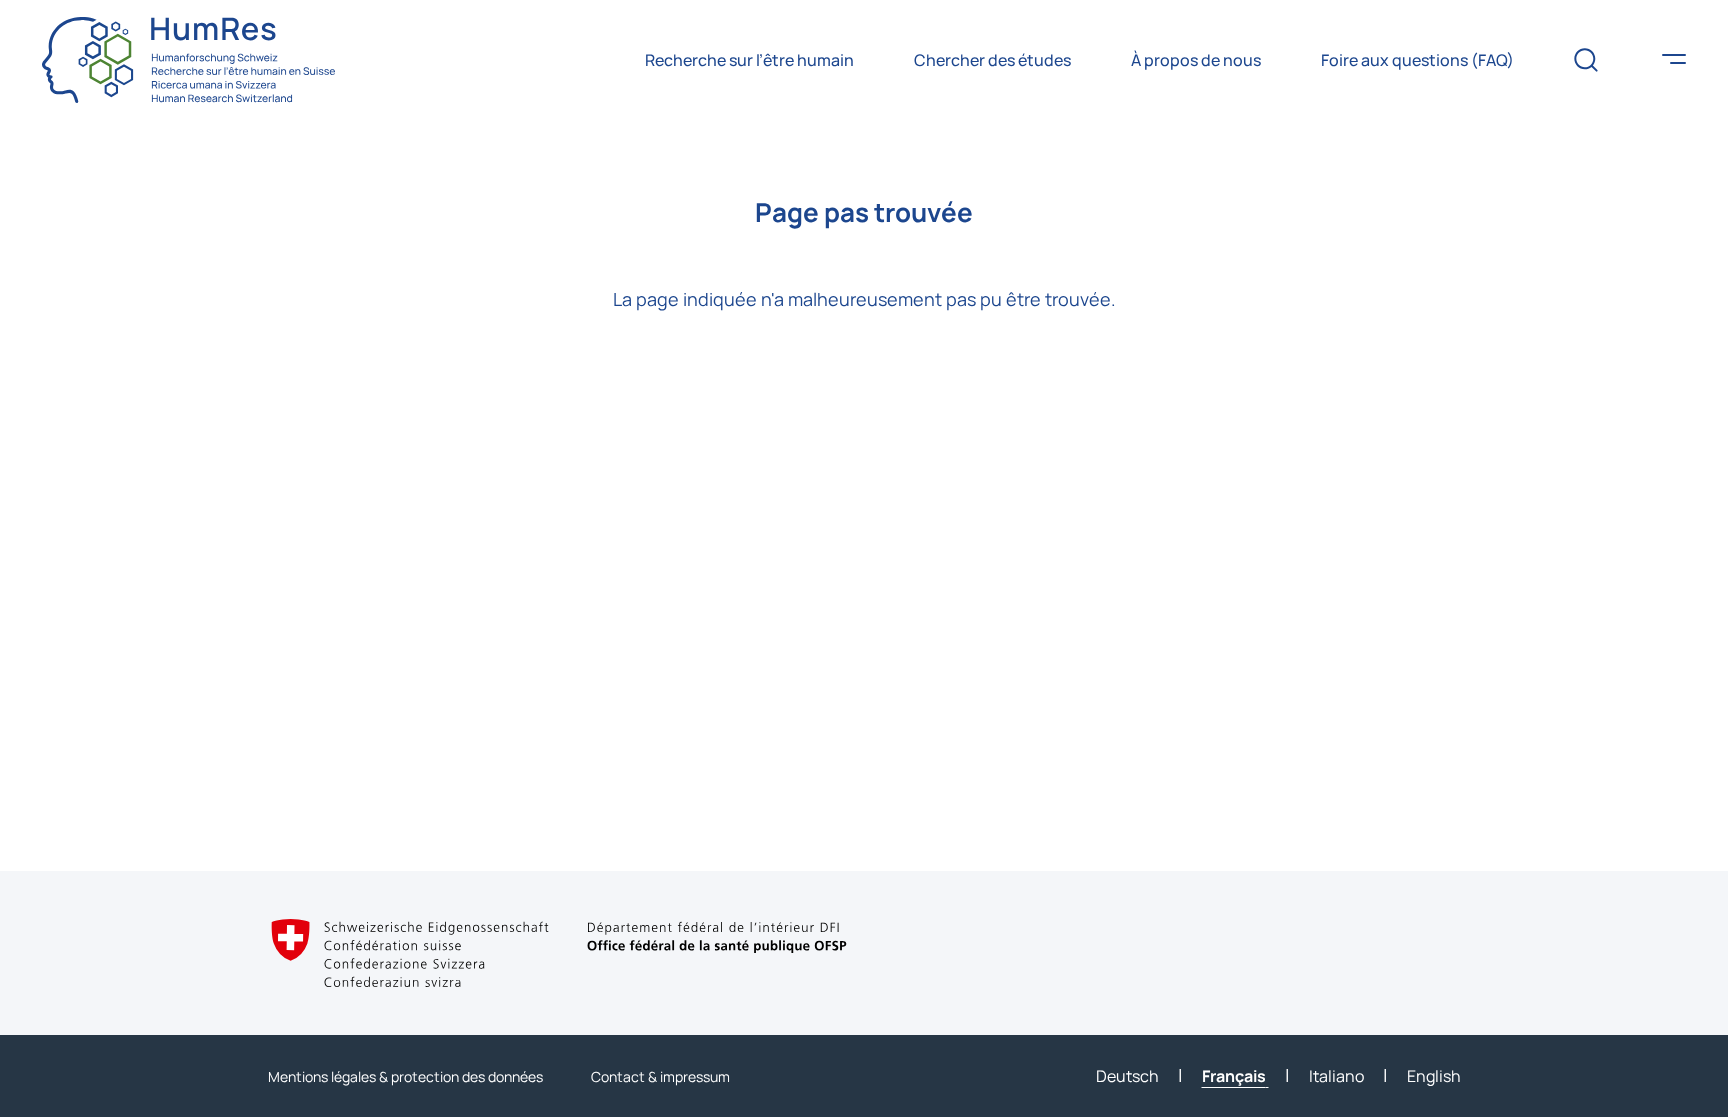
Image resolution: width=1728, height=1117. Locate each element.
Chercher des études (992, 60)
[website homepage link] (188, 60)
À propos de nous (1196, 60)
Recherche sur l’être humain (749, 60)
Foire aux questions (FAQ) (1417, 60)
